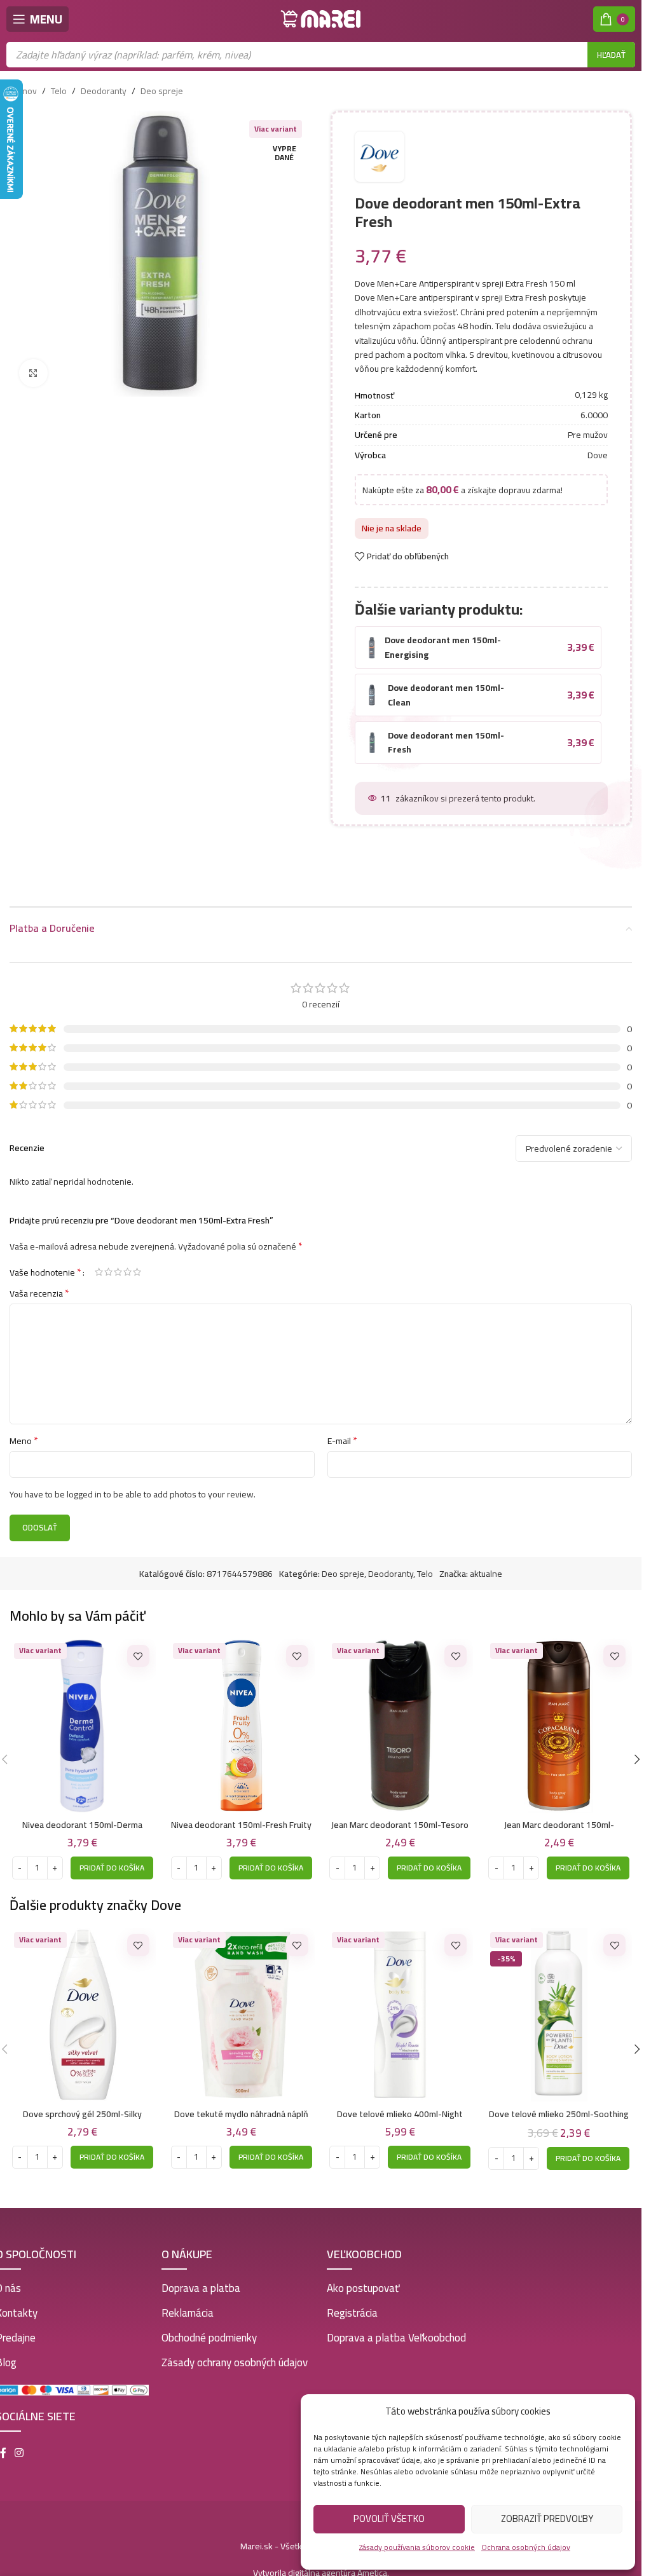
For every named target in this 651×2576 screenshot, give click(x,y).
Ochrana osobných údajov (526, 2547)
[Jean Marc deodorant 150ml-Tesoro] (401, 1714)
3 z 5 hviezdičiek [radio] (118, 1260)
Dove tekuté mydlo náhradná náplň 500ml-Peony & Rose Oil (241, 2108)
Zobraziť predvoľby (547, 2518)
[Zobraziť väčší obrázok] (33, 373)
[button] (112, 1856)
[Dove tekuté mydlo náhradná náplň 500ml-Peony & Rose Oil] (242, 2003)
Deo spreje (162, 91)
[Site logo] (321, 18)
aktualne (486, 1562)
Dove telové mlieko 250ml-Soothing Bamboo (559, 2108)
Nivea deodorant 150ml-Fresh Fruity (241, 1813)
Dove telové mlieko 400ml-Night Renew (400, 2108)
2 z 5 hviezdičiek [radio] (108, 1260)
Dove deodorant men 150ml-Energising (443, 635)
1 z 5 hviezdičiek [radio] (99, 1260)
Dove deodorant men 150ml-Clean (446, 683)
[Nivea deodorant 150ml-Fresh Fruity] (242, 1714)
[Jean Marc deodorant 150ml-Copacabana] (559, 1714)
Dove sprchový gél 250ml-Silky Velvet (82, 2108)
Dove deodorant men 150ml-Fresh (446, 730)
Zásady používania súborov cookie (417, 2547)
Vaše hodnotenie (45, 1260)
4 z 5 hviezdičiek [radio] (127, 1260)
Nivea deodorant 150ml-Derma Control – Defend (82, 1819)
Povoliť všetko (389, 2518)
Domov (23, 91)
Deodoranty (104, 91)
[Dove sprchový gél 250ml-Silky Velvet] (83, 2003)
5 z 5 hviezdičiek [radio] (137, 1260)
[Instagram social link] (19, 2441)
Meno (24, 1429)
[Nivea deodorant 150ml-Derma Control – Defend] (83, 1714)
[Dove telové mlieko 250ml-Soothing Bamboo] (559, 2003)
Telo (59, 91)
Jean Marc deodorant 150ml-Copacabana (559, 1819)
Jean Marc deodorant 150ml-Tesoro (400, 1813)
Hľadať (611, 55)
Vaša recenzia (39, 1281)
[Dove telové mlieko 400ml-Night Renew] (401, 2003)
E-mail (342, 1429)
